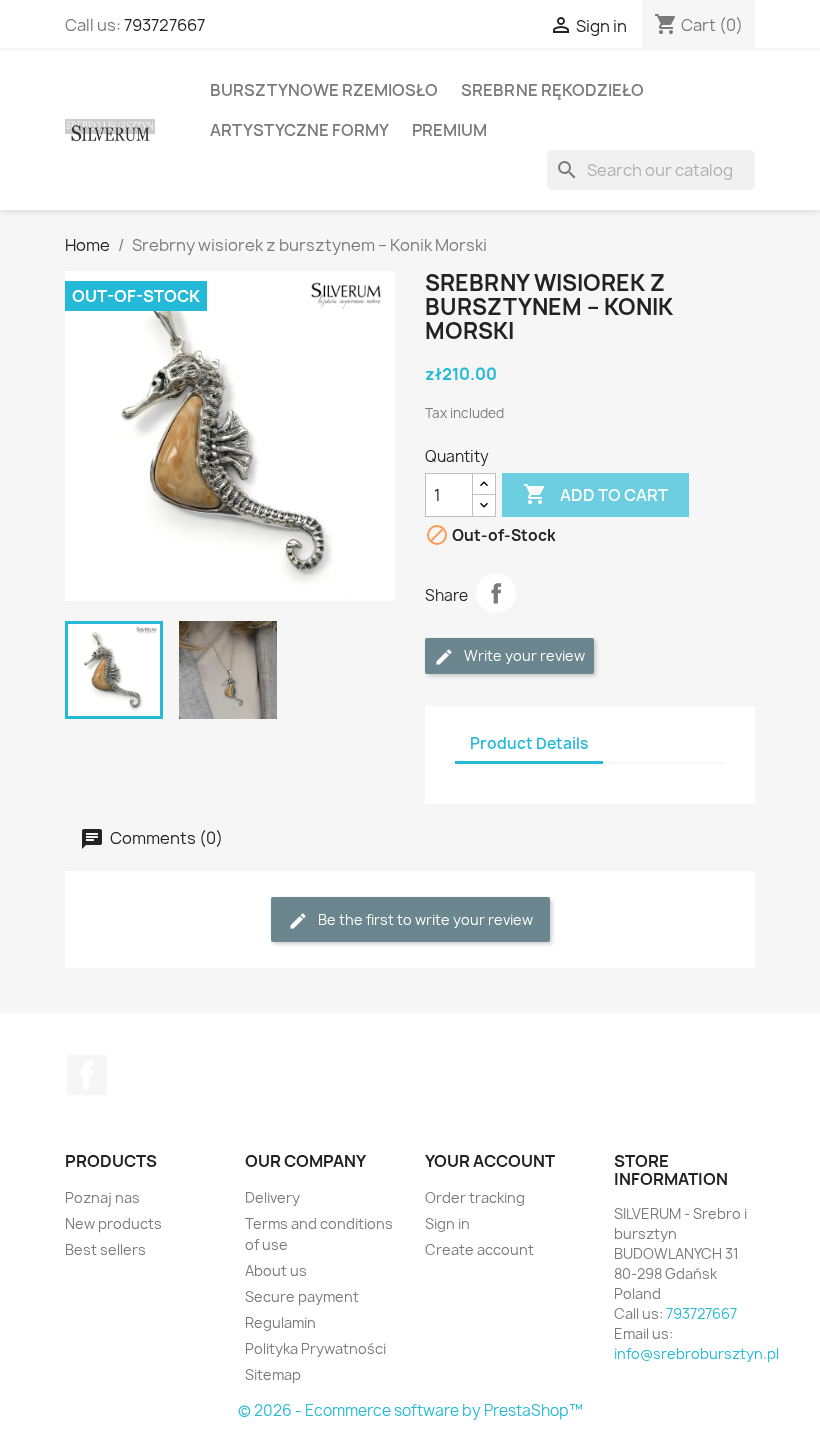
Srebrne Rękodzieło (552, 90)
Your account (490, 1161)
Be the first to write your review (424, 919)
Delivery (272, 1197)
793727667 (164, 25)
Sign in (447, 1223)
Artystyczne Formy (299, 130)
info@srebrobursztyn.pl (696, 1353)
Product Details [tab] (529, 743)
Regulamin (280, 1322)
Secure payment (302, 1296)
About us (276, 1270)
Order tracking (475, 1197)
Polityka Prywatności (315, 1348)
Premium (449, 130)
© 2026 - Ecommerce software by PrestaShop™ (410, 1410)
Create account (479, 1249)
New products (113, 1223)
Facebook (87, 1075)
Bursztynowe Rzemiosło (324, 90)
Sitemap (273, 1374)
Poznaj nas (102, 1197)
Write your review (523, 655)
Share (496, 593)
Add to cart (595, 494)
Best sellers (105, 1249)
